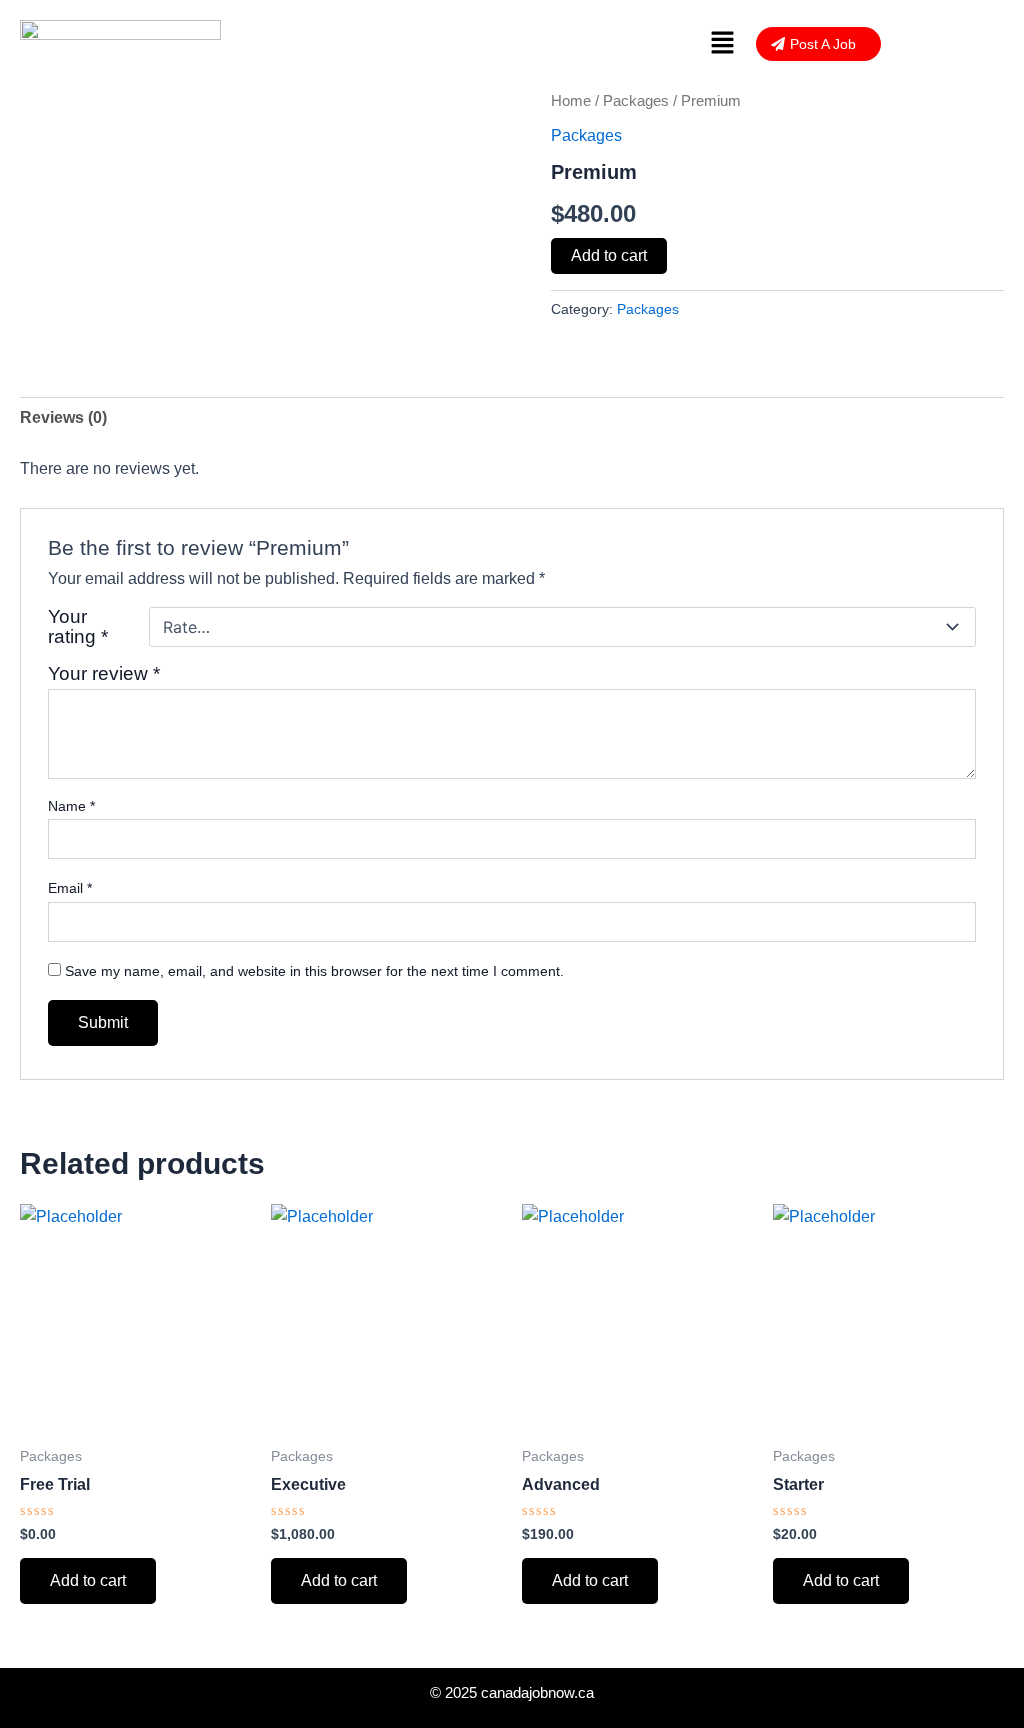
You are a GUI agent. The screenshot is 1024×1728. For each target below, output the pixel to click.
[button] (723, 44)
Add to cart (609, 255)
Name (71, 806)
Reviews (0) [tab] (63, 417)
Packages (636, 101)
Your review (104, 673)
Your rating (78, 627)
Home (571, 101)
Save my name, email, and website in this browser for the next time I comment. (314, 971)
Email (70, 888)
